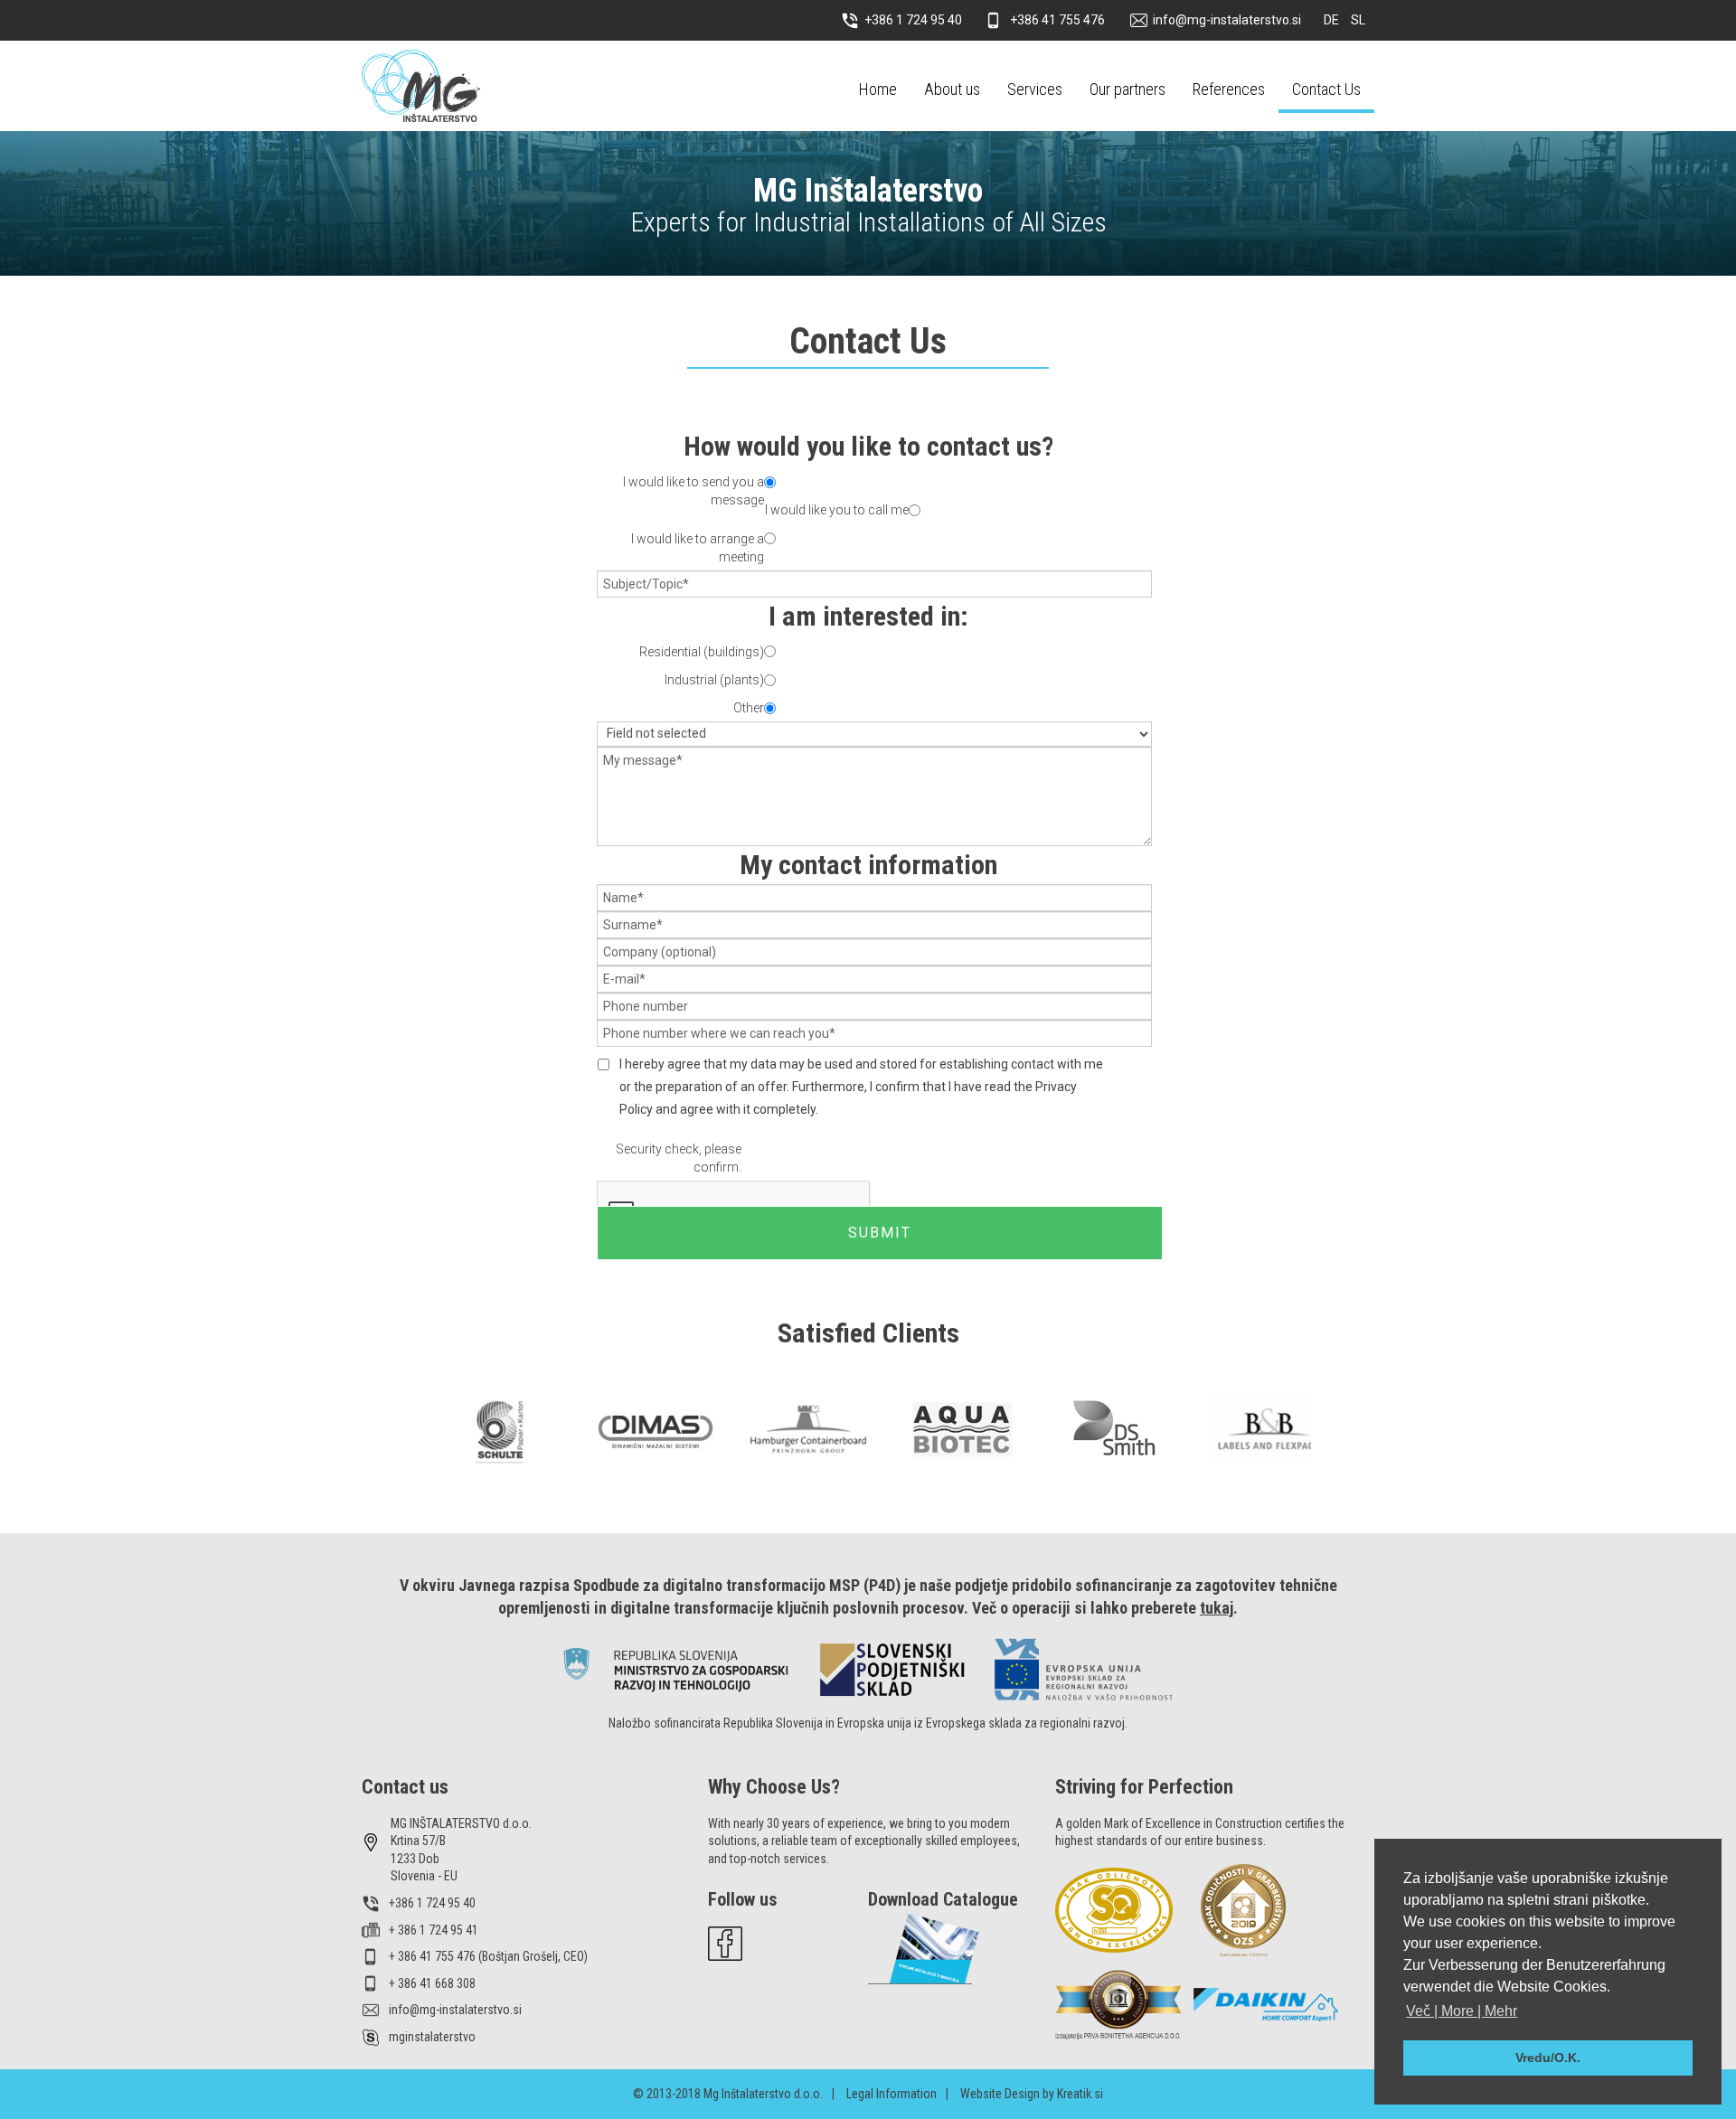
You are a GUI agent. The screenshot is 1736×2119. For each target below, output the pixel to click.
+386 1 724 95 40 (913, 20)
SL (1358, 20)
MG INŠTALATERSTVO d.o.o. (461, 1823)
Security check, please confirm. (679, 1158)
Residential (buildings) (702, 652)
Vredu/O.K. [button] (1548, 2058)
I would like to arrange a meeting (698, 548)
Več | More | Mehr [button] (1462, 2011)
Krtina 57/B (418, 1841)
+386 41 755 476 (1057, 20)
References (1229, 89)
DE (1333, 20)
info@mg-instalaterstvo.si (1227, 20)
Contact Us (1326, 89)
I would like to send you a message (693, 491)
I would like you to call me (837, 510)
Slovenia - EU (424, 1876)
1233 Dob (415, 1859)
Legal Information (892, 2094)
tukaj (1217, 1608)
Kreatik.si (1080, 2094)
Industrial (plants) (714, 680)
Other (749, 708)
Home (878, 89)
